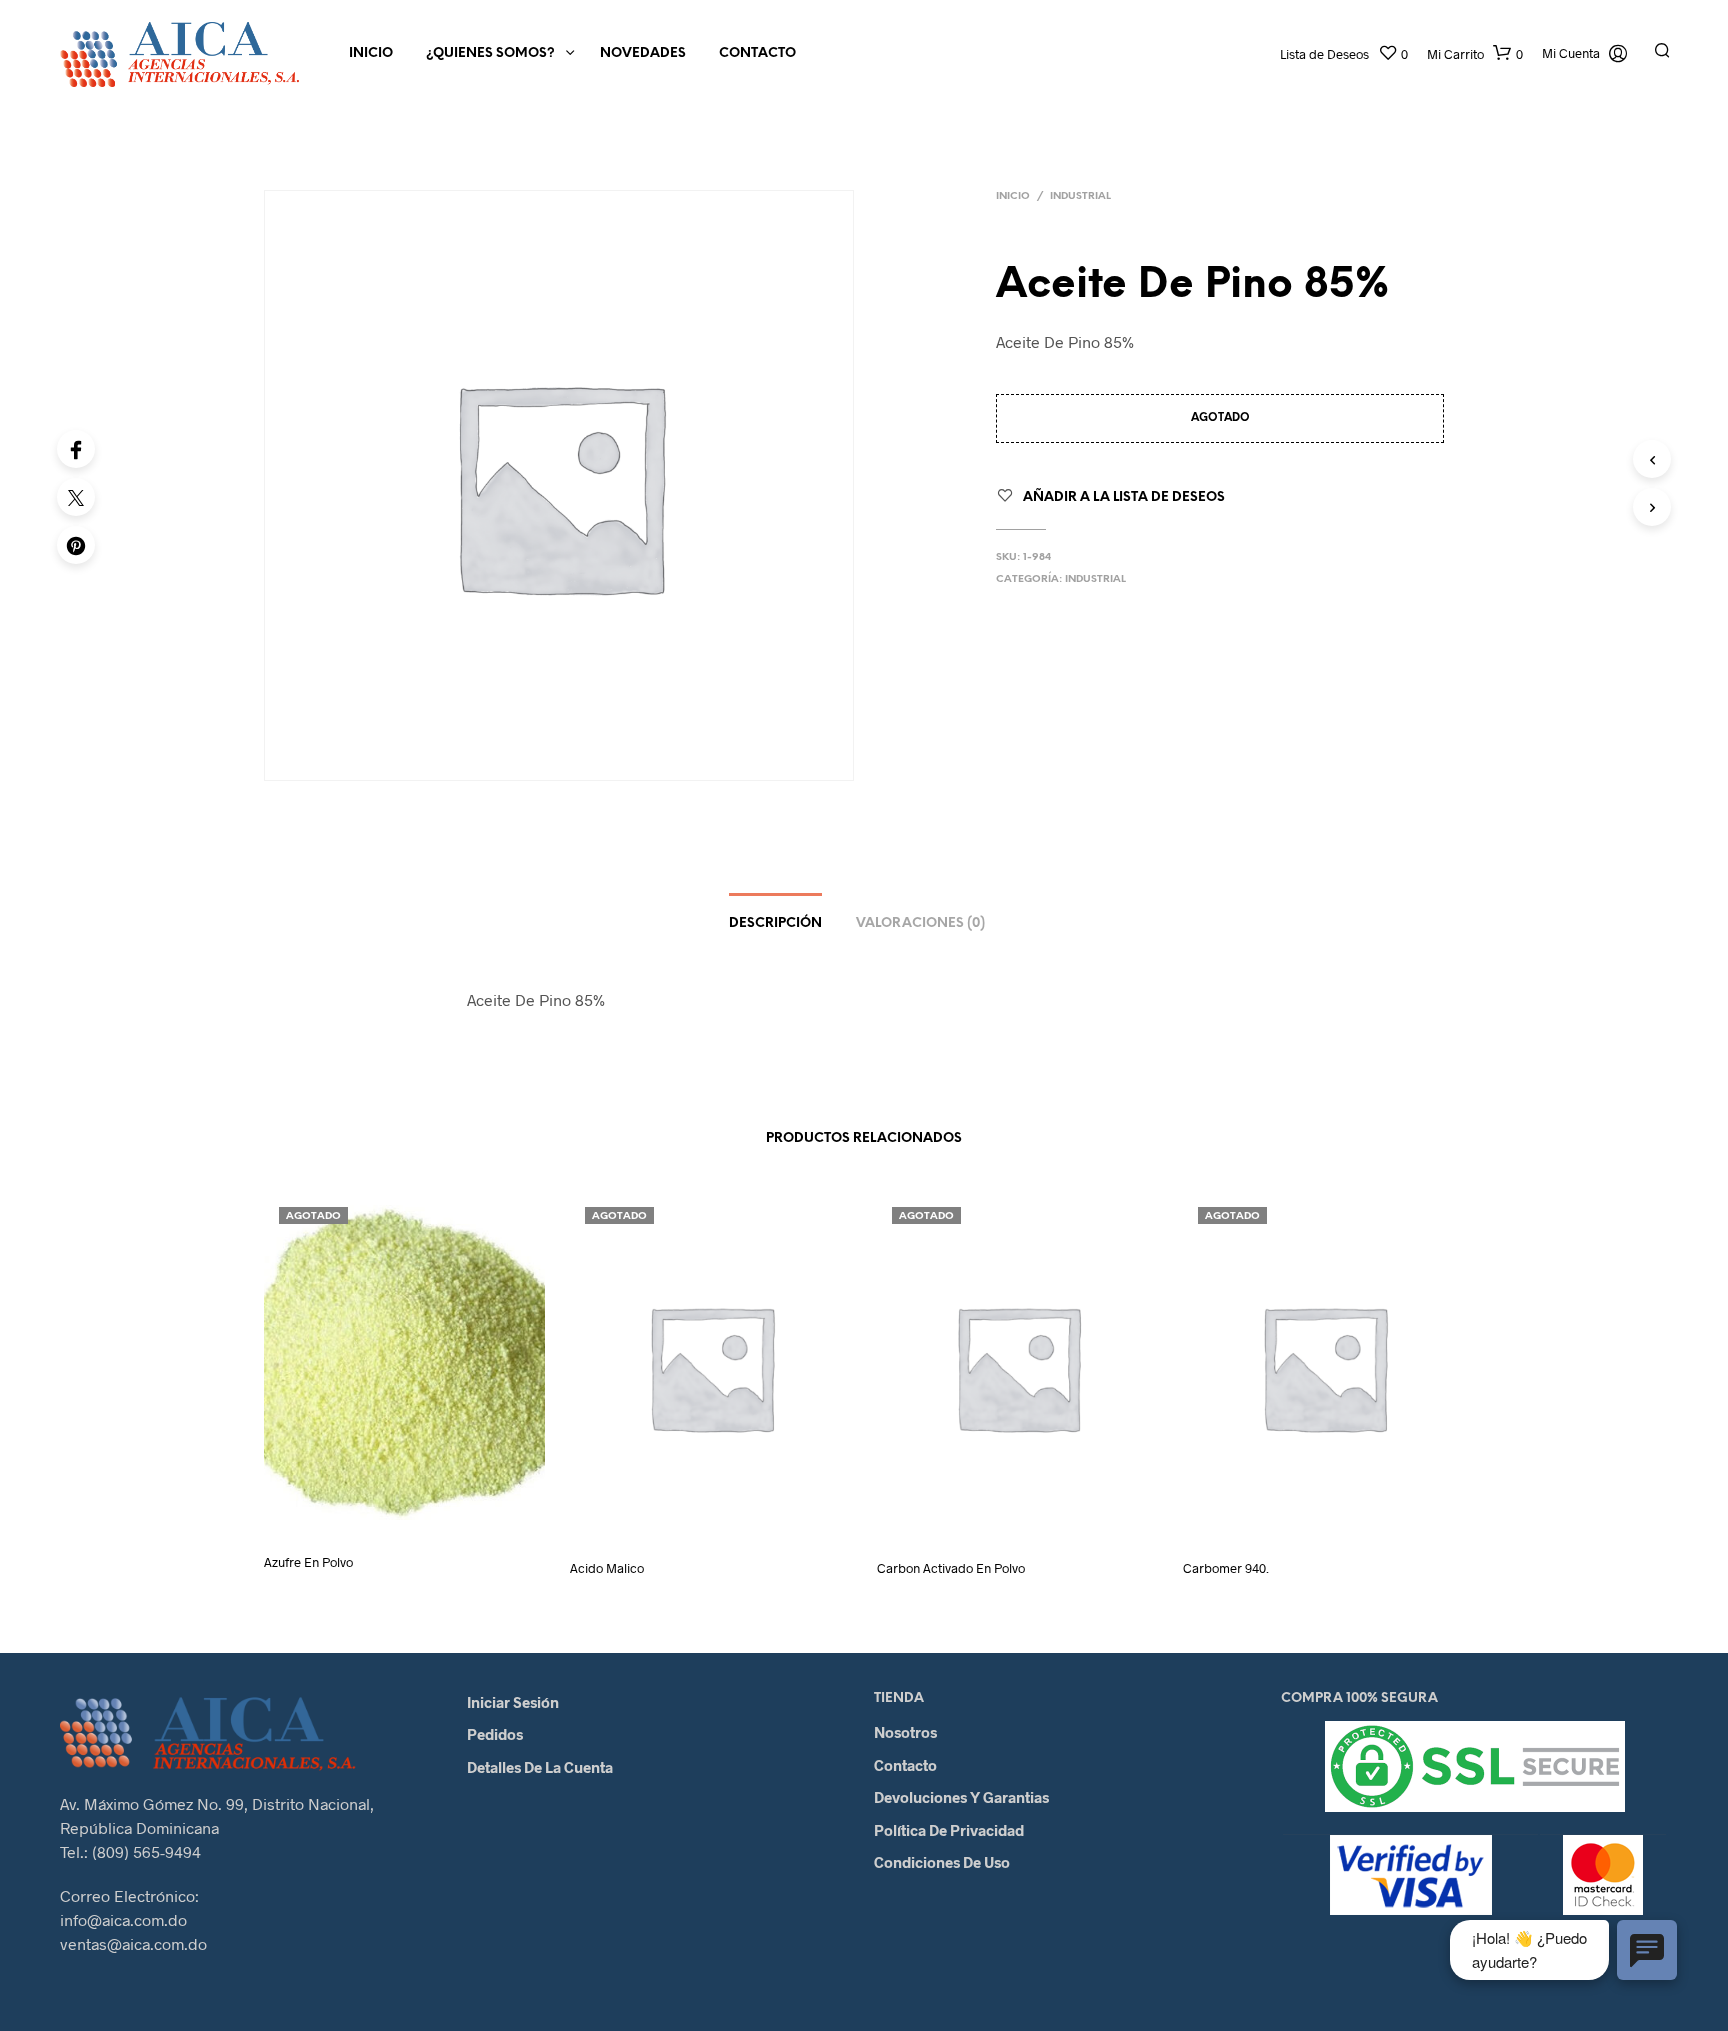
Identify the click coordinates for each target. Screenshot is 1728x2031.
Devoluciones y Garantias (961, 1797)
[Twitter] (76, 497)
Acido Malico (607, 1568)
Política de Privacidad (949, 1830)
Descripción (775, 923)
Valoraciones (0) (920, 923)
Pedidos (495, 1734)
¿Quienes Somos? (490, 53)
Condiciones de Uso (942, 1862)
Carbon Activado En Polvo (951, 1568)
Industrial (1080, 196)
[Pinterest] (76, 545)
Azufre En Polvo (308, 1562)
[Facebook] (76, 449)
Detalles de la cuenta (540, 1767)
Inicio (371, 53)
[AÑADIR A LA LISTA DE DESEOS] (423, 1509)
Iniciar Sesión (513, 1702)
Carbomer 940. (1226, 1568)
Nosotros (905, 1732)
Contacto (757, 53)
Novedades (643, 53)
